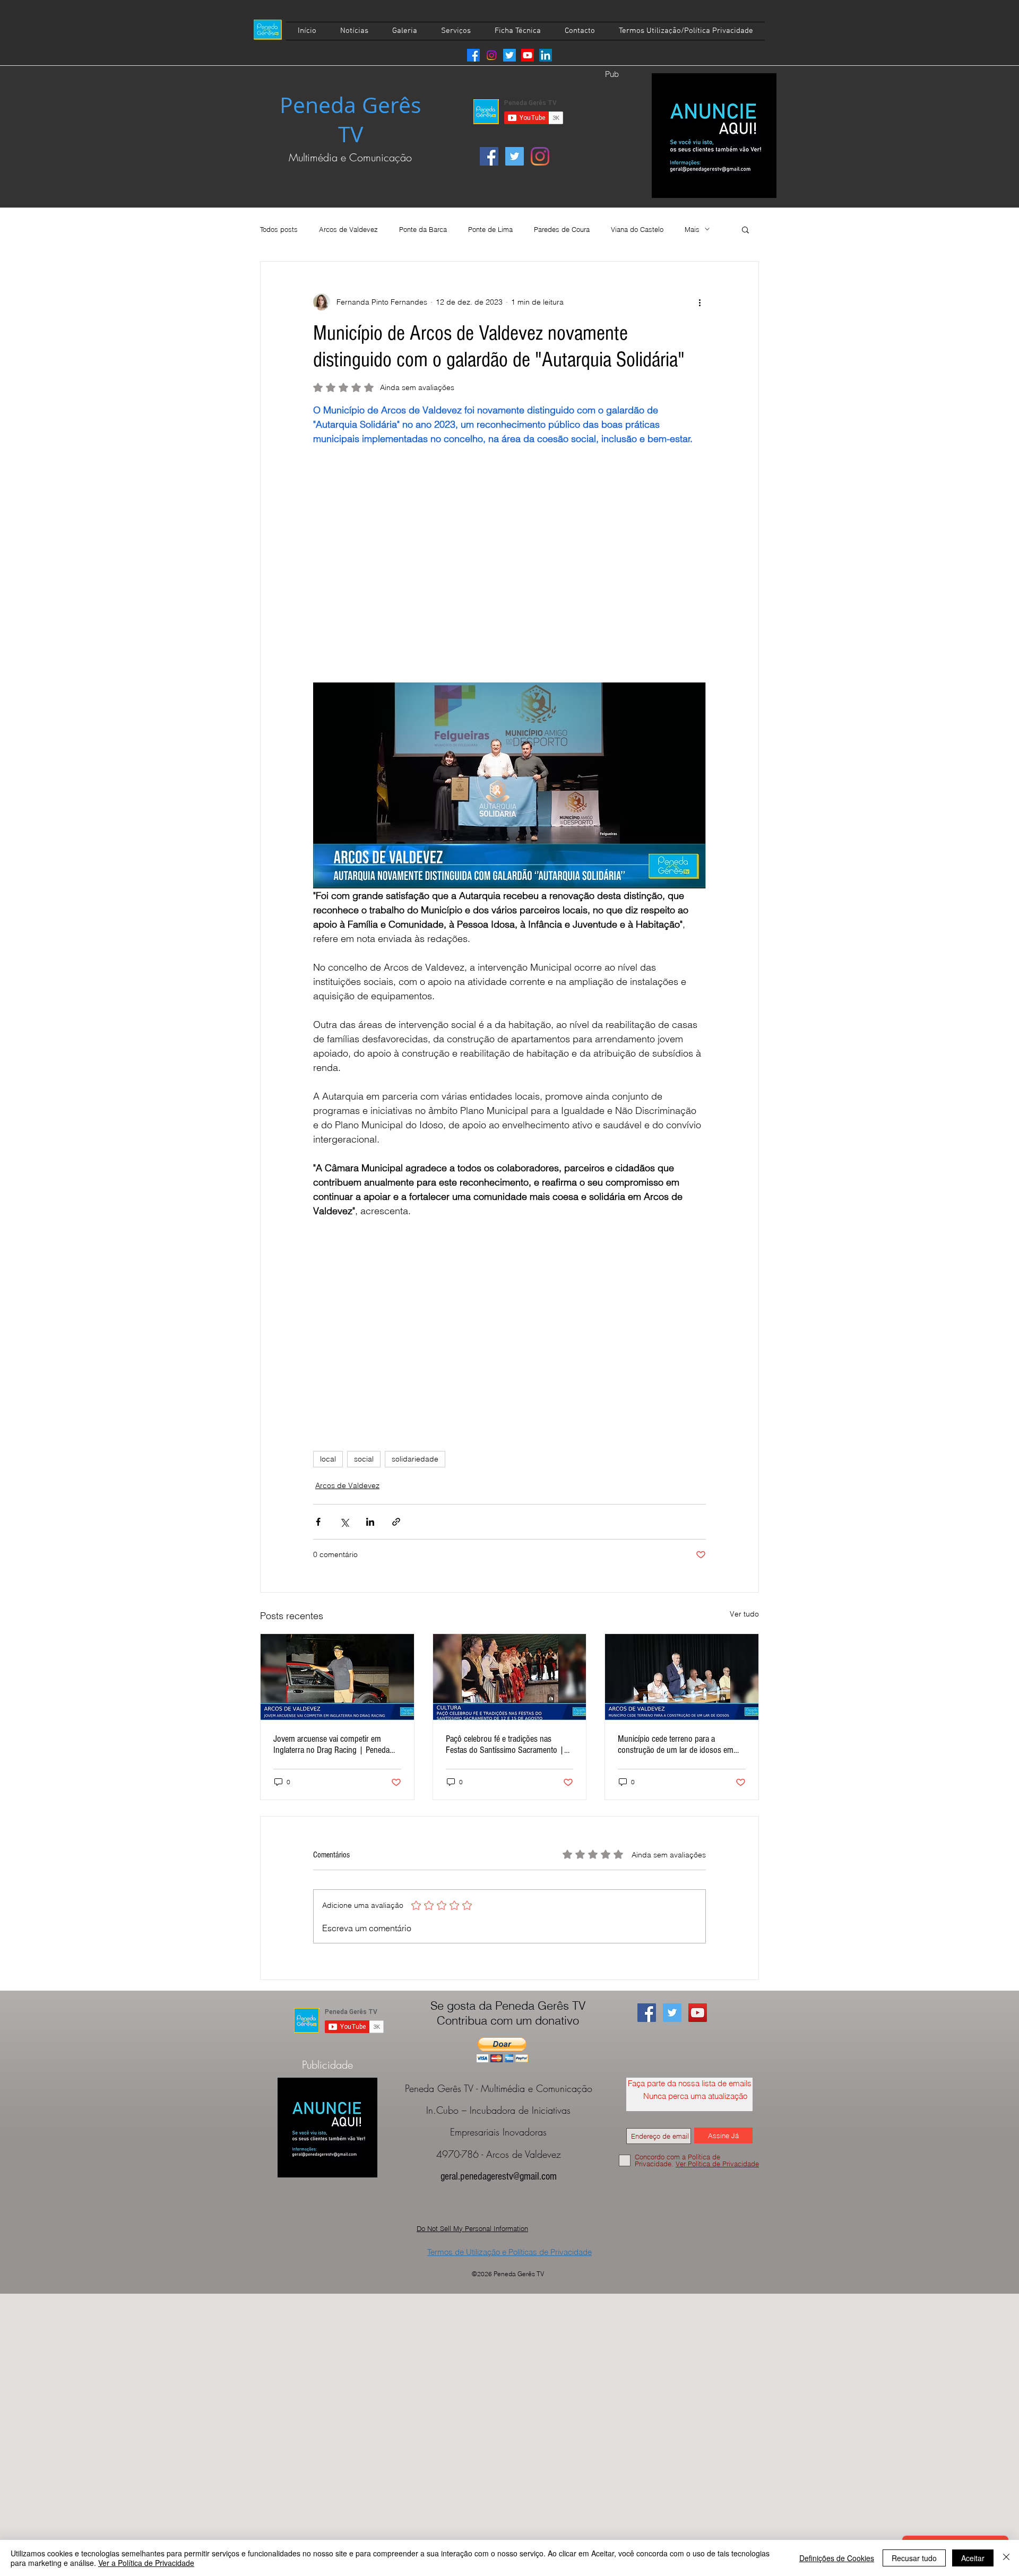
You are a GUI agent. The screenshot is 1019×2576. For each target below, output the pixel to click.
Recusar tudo (914, 2558)
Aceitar (973, 2558)
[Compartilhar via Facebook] (318, 1522)
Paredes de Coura (562, 229)
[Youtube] (528, 55)
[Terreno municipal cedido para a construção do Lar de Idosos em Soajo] (682, 1677)
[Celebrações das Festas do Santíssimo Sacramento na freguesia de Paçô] (510, 1677)
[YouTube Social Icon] (698, 2013)
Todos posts (279, 229)
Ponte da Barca (423, 229)
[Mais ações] (700, 302)
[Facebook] (473, 55)
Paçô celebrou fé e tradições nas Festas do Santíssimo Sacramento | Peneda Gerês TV (505, 1744)
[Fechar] (1006, 2558)
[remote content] (509, 564)
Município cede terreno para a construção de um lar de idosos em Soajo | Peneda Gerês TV (676, 1744)
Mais (692, 229)
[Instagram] (491, 55)
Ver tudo (744, 1614)
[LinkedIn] (546, 55)
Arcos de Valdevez (348, 229)
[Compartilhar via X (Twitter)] (344, 1522)
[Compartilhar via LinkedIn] (370, 1522)
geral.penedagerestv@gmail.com (499, 2176)
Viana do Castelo (637, 229)
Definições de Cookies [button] (837, 2558)
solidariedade (415, 1459)
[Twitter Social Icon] (515, 156)
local (328, 1459)
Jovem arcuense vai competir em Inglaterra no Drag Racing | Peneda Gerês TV (331, 1744)
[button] (745, 229)
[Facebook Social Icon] (489, 156)
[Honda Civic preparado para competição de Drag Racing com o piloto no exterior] (337, 1677)
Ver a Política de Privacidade (146, 2563)
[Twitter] (509, 55)
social (364, 1459)
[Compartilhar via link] (396, 1522)
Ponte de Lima (490, 229)
